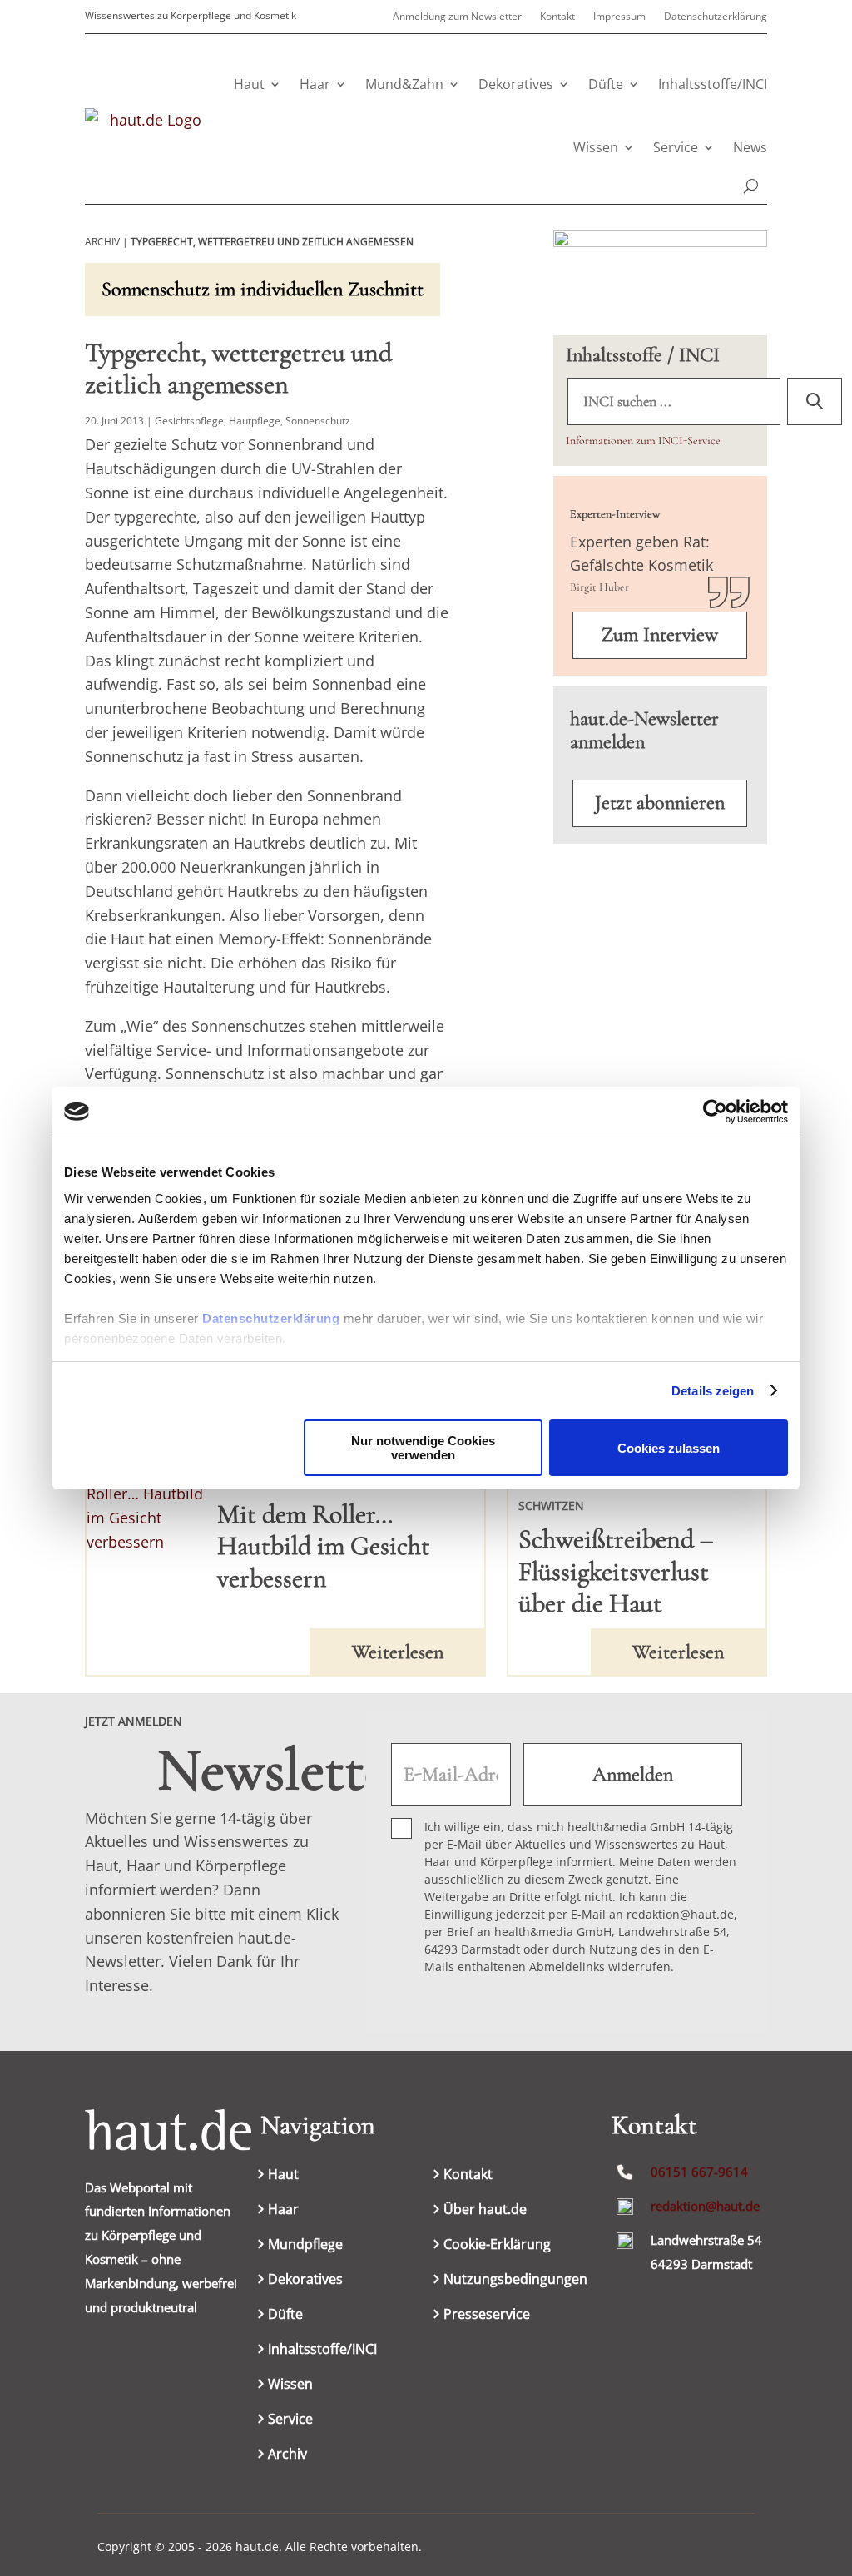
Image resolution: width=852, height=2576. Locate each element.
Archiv (287, 2455)
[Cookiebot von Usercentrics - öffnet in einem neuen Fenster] (715, 1112)
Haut (249, 84)
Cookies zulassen (669, 1448)
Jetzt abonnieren (660, 803)
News (750, 147)
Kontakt (557, 17)
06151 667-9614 (699, 2172)
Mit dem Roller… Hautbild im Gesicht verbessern (324, 1546)
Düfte (606, 84)
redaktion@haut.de (705, 2206)
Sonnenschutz (318, 421)
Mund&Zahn (404, 84)
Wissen (596, 147)
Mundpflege (305, 2246)
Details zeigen (713, 1391)
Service (676, 147)
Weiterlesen (398, 1652)
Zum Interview (660, 634)
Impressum (619, 17)
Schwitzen (551, 1506)
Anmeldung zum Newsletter (457, 17)
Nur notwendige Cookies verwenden (423, 1448)
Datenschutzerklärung (271, 1318)
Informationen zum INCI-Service (643, 441)
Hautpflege (255, 421)
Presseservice (487, 2316)
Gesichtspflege (189, 421)
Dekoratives (516, 84)
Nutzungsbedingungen (515, 2281)
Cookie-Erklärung (497, 2246)
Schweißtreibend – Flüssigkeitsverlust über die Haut (616, 1571)
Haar (315, 84)
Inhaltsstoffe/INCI (713, 84)
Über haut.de (485, 2211)
